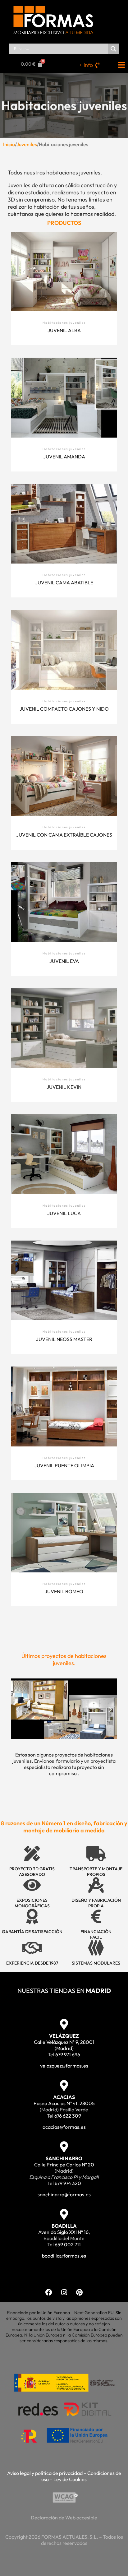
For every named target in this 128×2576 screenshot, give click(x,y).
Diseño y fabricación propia (96, 1903)
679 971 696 (68, 2054)
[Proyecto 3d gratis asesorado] (32, 1854)
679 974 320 (68, 2183)
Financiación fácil (96, 1934)
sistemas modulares (96, 1963)
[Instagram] (64, 2292)
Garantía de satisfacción (32, 1932)
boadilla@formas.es (64, 2256)
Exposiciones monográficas (32, 1903)
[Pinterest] (79, 2292)
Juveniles (27, 144)
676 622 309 (68, 2116)
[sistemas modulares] (96, 1948)
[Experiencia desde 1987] (32, 1948)
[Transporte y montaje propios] (96, 1854)
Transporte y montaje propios (96, 1872)
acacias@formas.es (64, 2127)
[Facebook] (49, 2292)
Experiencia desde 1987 (32, 1963)
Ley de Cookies (70, 2479)
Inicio (9, 144)
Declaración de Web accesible (64, 2518)
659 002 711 (68, 2244)
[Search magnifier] (113, 49)
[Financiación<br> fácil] (96, 1916)
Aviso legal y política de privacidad (45, 2473)
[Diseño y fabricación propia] (96, 1885)
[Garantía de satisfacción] (32, 1916)
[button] (18, 1709)
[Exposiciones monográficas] (32, 1885)
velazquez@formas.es (64, 2066)
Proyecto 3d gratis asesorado (32, 1872)
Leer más (64, 275)
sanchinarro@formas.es (64, 2194)
